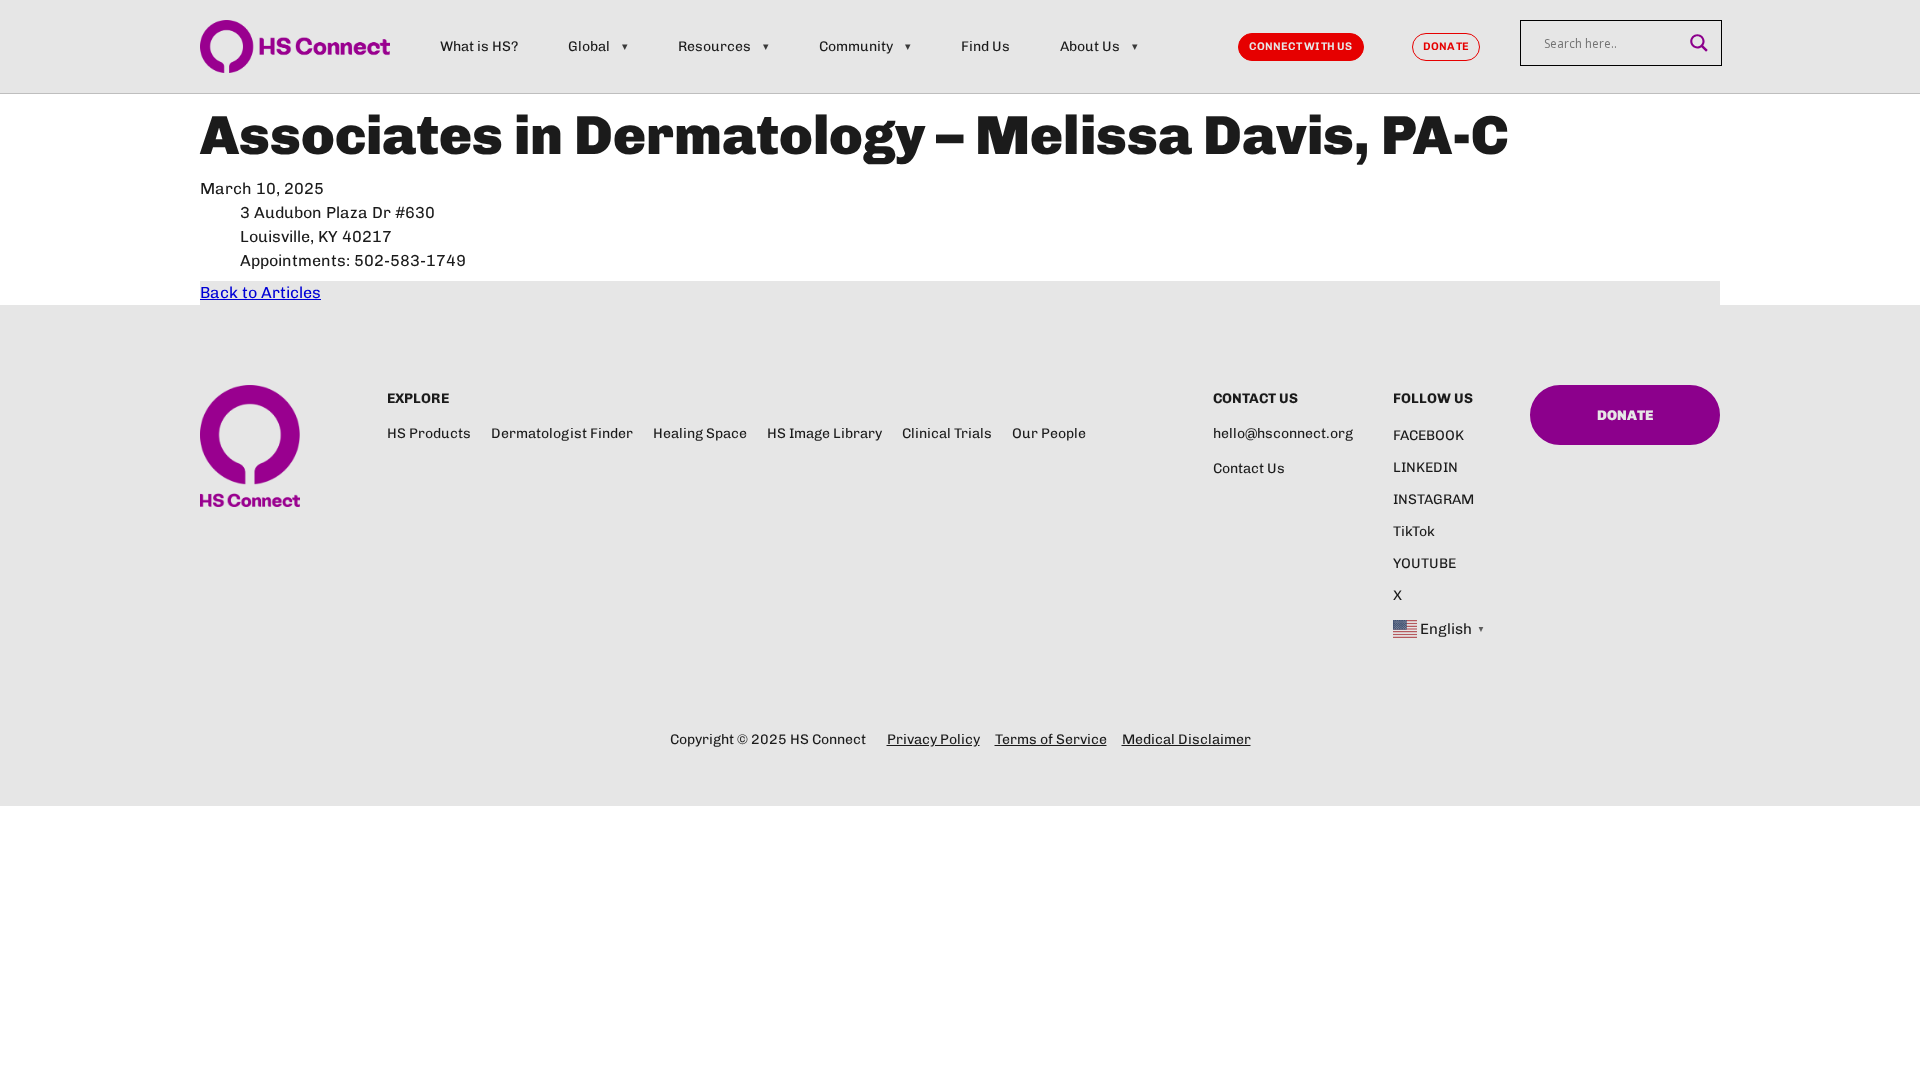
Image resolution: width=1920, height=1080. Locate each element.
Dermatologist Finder (562, 433)
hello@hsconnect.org (1283, 433)
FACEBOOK (1428, 435)
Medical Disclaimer (1186, 739)
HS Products (429, 433)
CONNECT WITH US (1300, 46)
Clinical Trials (947, 433)
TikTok (1414, 531)
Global (589, 46)
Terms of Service (1051, 739)
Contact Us (1249, 468)
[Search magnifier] (1699, 43)
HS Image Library (824, 433)
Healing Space (700, 433)
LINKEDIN (1425, 467)
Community (856, 46)
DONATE (1446, 46)
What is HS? (479, 46)
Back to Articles (260, 292)
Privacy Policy (933, 739)
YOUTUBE (1424, 563)
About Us (1090, 46)
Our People (1049, 433)
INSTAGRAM (1433, 499)
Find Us (985, 46)
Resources (714, 46)
